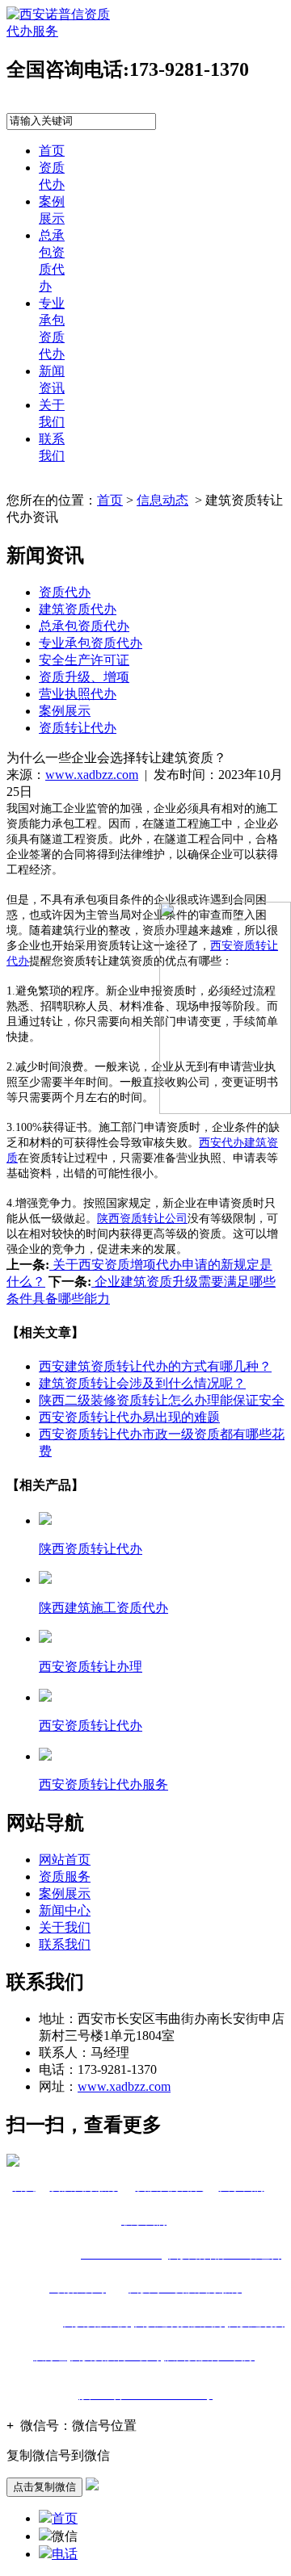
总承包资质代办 (84, 626)
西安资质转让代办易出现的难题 (129, 1417)
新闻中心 (65, 1910)
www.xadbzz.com (92, 775)
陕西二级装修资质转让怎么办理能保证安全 (162, 1400)
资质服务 (65, 1877)
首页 (52, 151)
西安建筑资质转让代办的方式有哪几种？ (155, 1366)
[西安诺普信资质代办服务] (59, 31)
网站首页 (65, 1860)
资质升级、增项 (84, 677)
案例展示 (65, 711)
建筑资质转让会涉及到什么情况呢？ (142, 1383)
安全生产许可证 (84, 660)
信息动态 (162, 500)
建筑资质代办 (78, 609)
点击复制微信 (44, 2487)
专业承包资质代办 (91, 643)
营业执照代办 (78, 694)
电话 (65, 2554)
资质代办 (65, 592)
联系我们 (65, 1944)
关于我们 (65, 1927)
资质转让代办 (78, 728)
